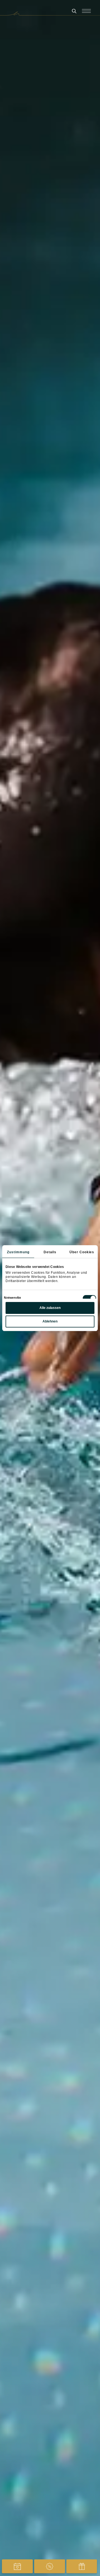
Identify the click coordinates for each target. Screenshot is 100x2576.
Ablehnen (50, 1321)
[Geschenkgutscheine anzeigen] (82, 2566)
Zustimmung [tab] (18, 1252)
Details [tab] (50, 1252)
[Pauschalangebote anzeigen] (50, 2566)
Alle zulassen (50, 1308)
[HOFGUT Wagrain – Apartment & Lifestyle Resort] (50, 14)
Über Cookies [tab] (82, 1252)
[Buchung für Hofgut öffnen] (17, 2566)
